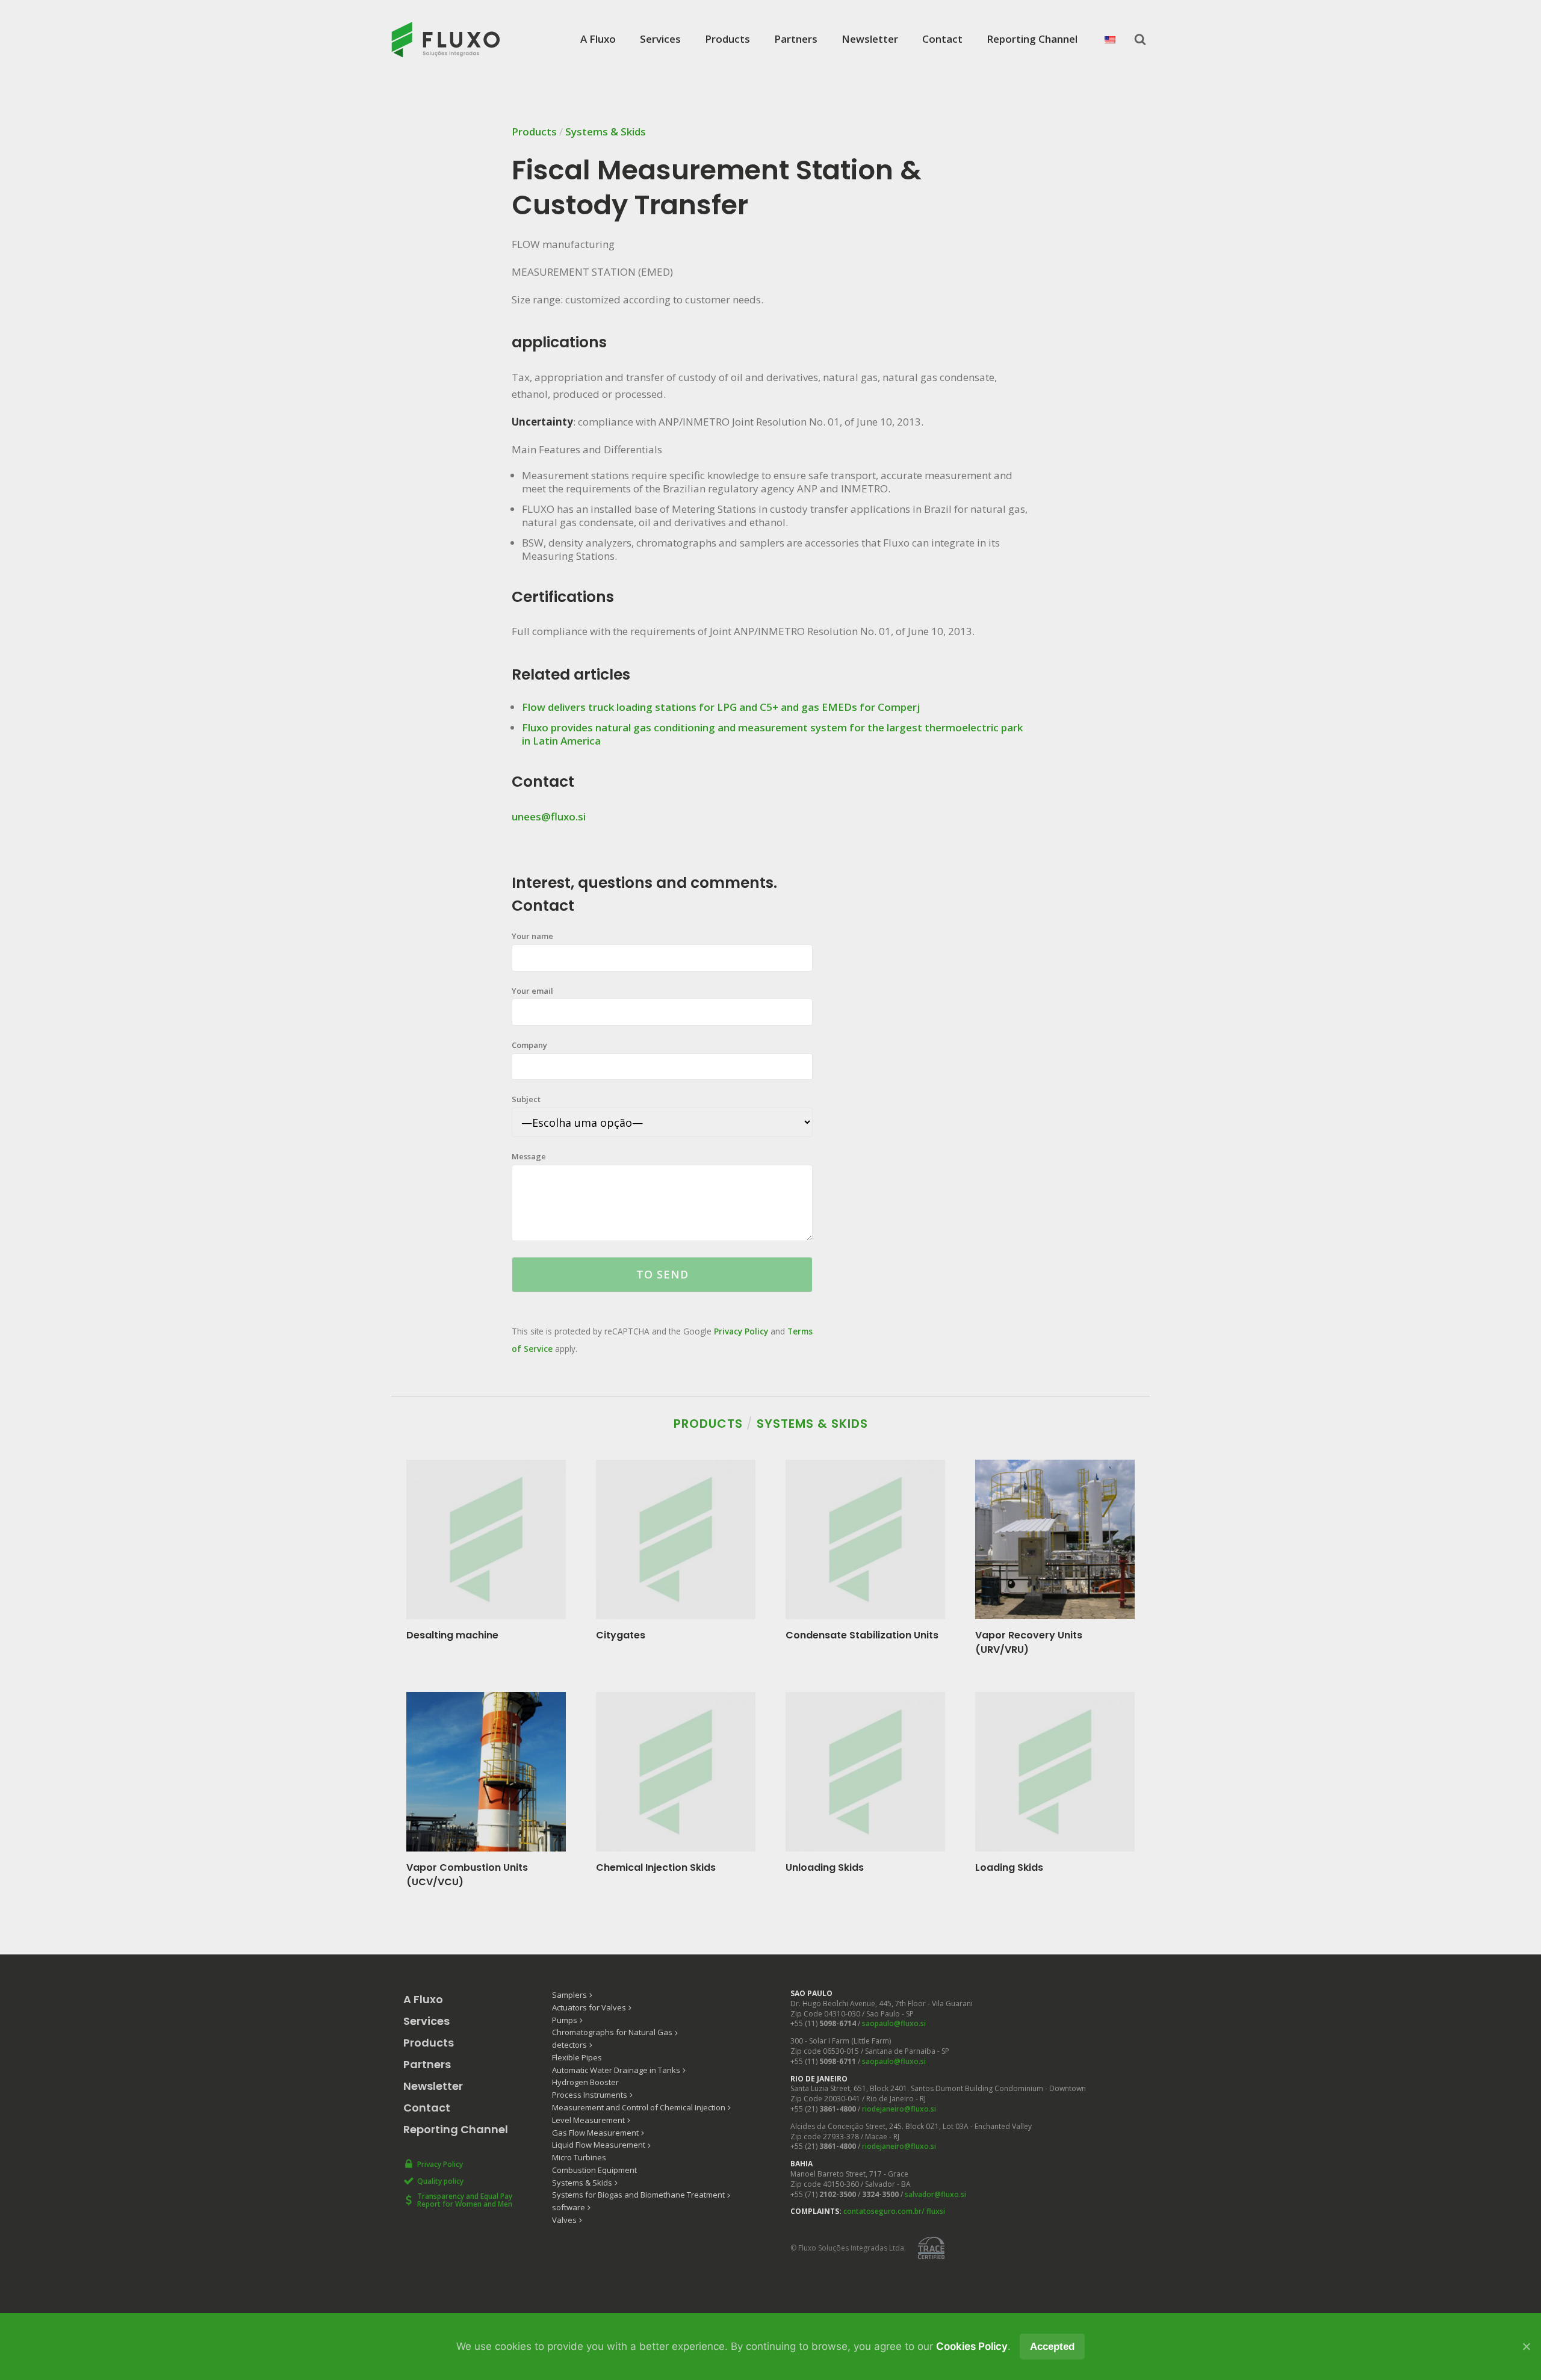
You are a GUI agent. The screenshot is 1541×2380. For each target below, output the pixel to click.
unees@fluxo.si (549, 817)
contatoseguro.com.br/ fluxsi (894, 2211)
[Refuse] (1526, 2346)
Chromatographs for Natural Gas (612, 2032)
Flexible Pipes (577, 2057)
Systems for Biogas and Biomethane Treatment (638, 2195)
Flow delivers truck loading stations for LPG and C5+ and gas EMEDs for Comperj (721, 707)
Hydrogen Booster (585, 2082)
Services (660, 39)
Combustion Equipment (594, 2170)
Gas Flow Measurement (595, 2133)
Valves (564, 2220)
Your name (532, 936)
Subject (526, 1099)
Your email (532, 991)
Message (529, 1156)
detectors (569, 2045)
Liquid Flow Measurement (599, 2145)
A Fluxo (598, 39)
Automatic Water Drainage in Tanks (616, 2070)
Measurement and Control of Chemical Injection (639, 2107)
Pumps (565, 2020)
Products (727, 39)
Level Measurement (588, 2120)
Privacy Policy (741, 1331)
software (569, 2207)
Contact (942, 39)
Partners (796, 39)
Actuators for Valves (589, 2007)
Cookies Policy (972, 2346)
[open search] (1140, 39)
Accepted (1052, 2347)
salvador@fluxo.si (935, 2194)
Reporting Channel (1032, 39)
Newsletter (870, 39)
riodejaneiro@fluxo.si (899, 2109)
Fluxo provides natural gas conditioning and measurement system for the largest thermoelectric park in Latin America (772, 734)
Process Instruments (590, 2095)
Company (529, 1045)
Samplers (569, 1995)
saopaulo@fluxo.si (894, 2023)
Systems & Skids (606, 132)
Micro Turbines (579, 2157)
